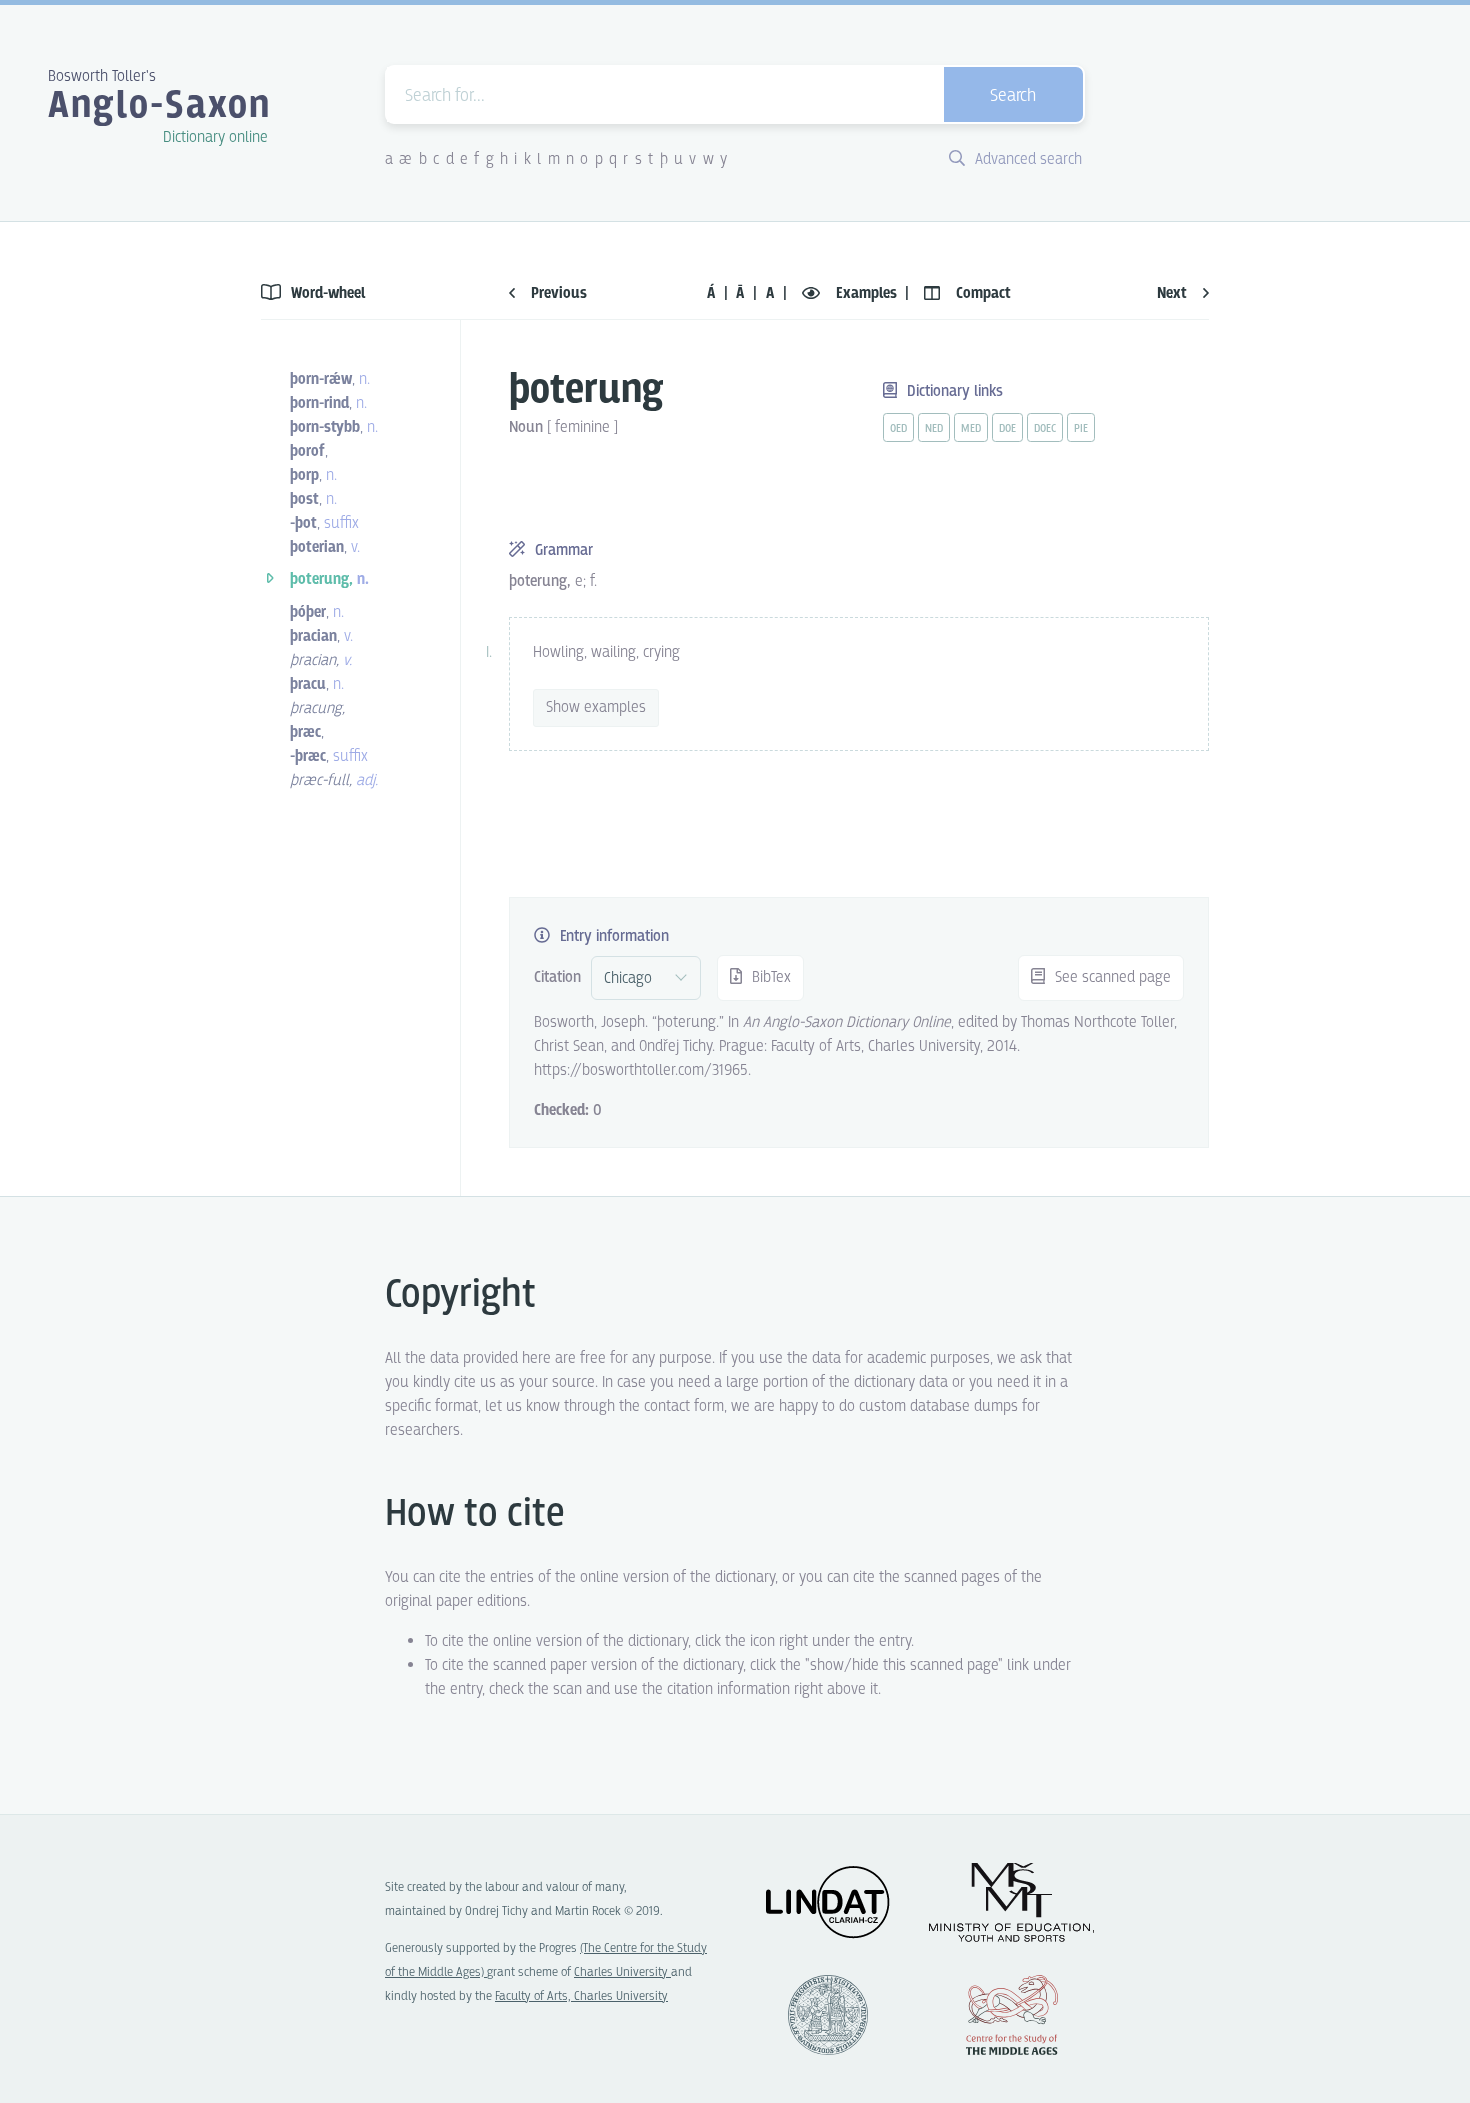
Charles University (622, 1972)
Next (1174, 293)
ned (934, 429)
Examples (866, 293)
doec (1045, 429)
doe (1007, 429)
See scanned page (1111, 977)
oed (898, 429)
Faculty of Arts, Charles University (581, 1996)
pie (1081, 429)
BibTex (769, 977)
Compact (981, 293)
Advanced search (1026, 159)
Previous (557, 293)
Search (1013, 96)
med (971, 429)
